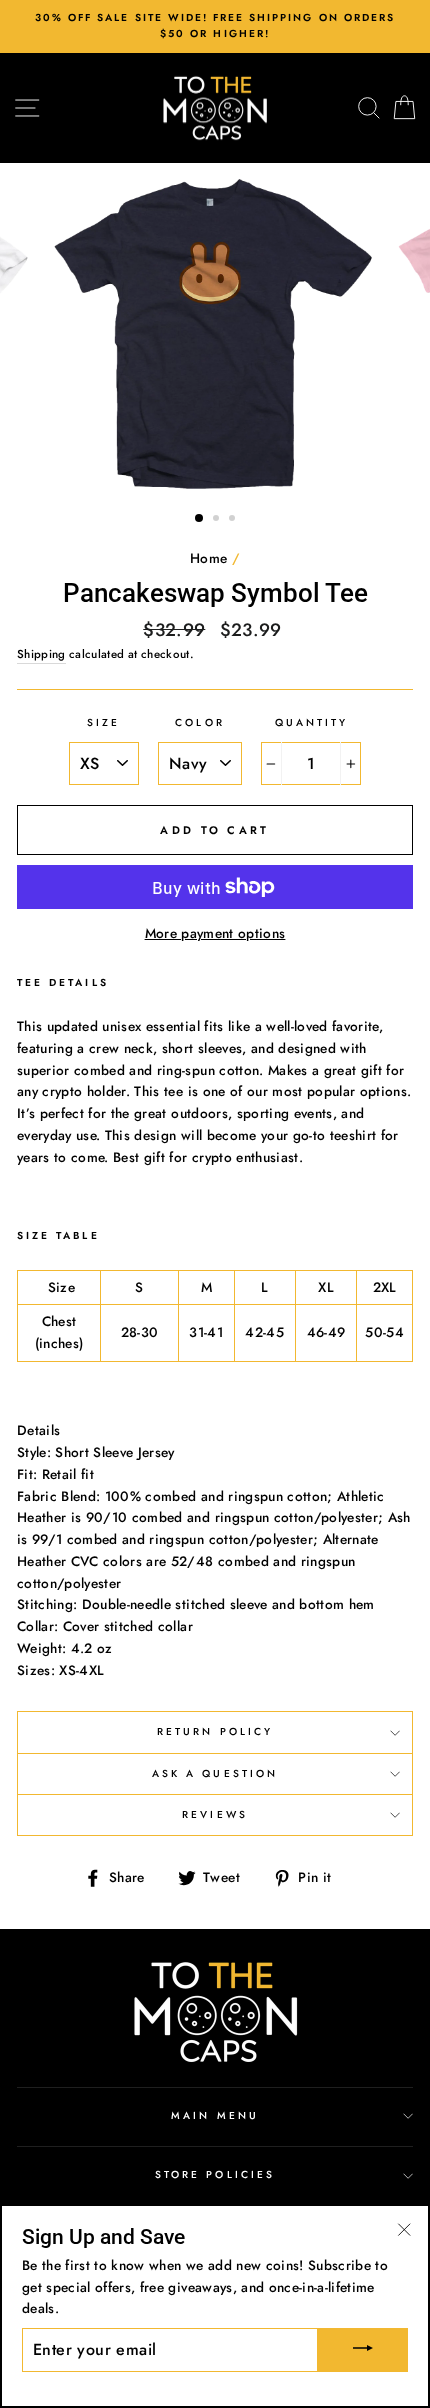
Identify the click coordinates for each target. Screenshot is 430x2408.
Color (199, 722)
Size (103, 722)
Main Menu (215, 2115)
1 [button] (200, 519)
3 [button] (234, 520)
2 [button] (218, 520)
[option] (215, 26)
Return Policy (215, 1731)
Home (208, 558)
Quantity (311, 722)
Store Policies (215, 2174)
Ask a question (215, 1773)
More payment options (215, 933)
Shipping (41, 654)
